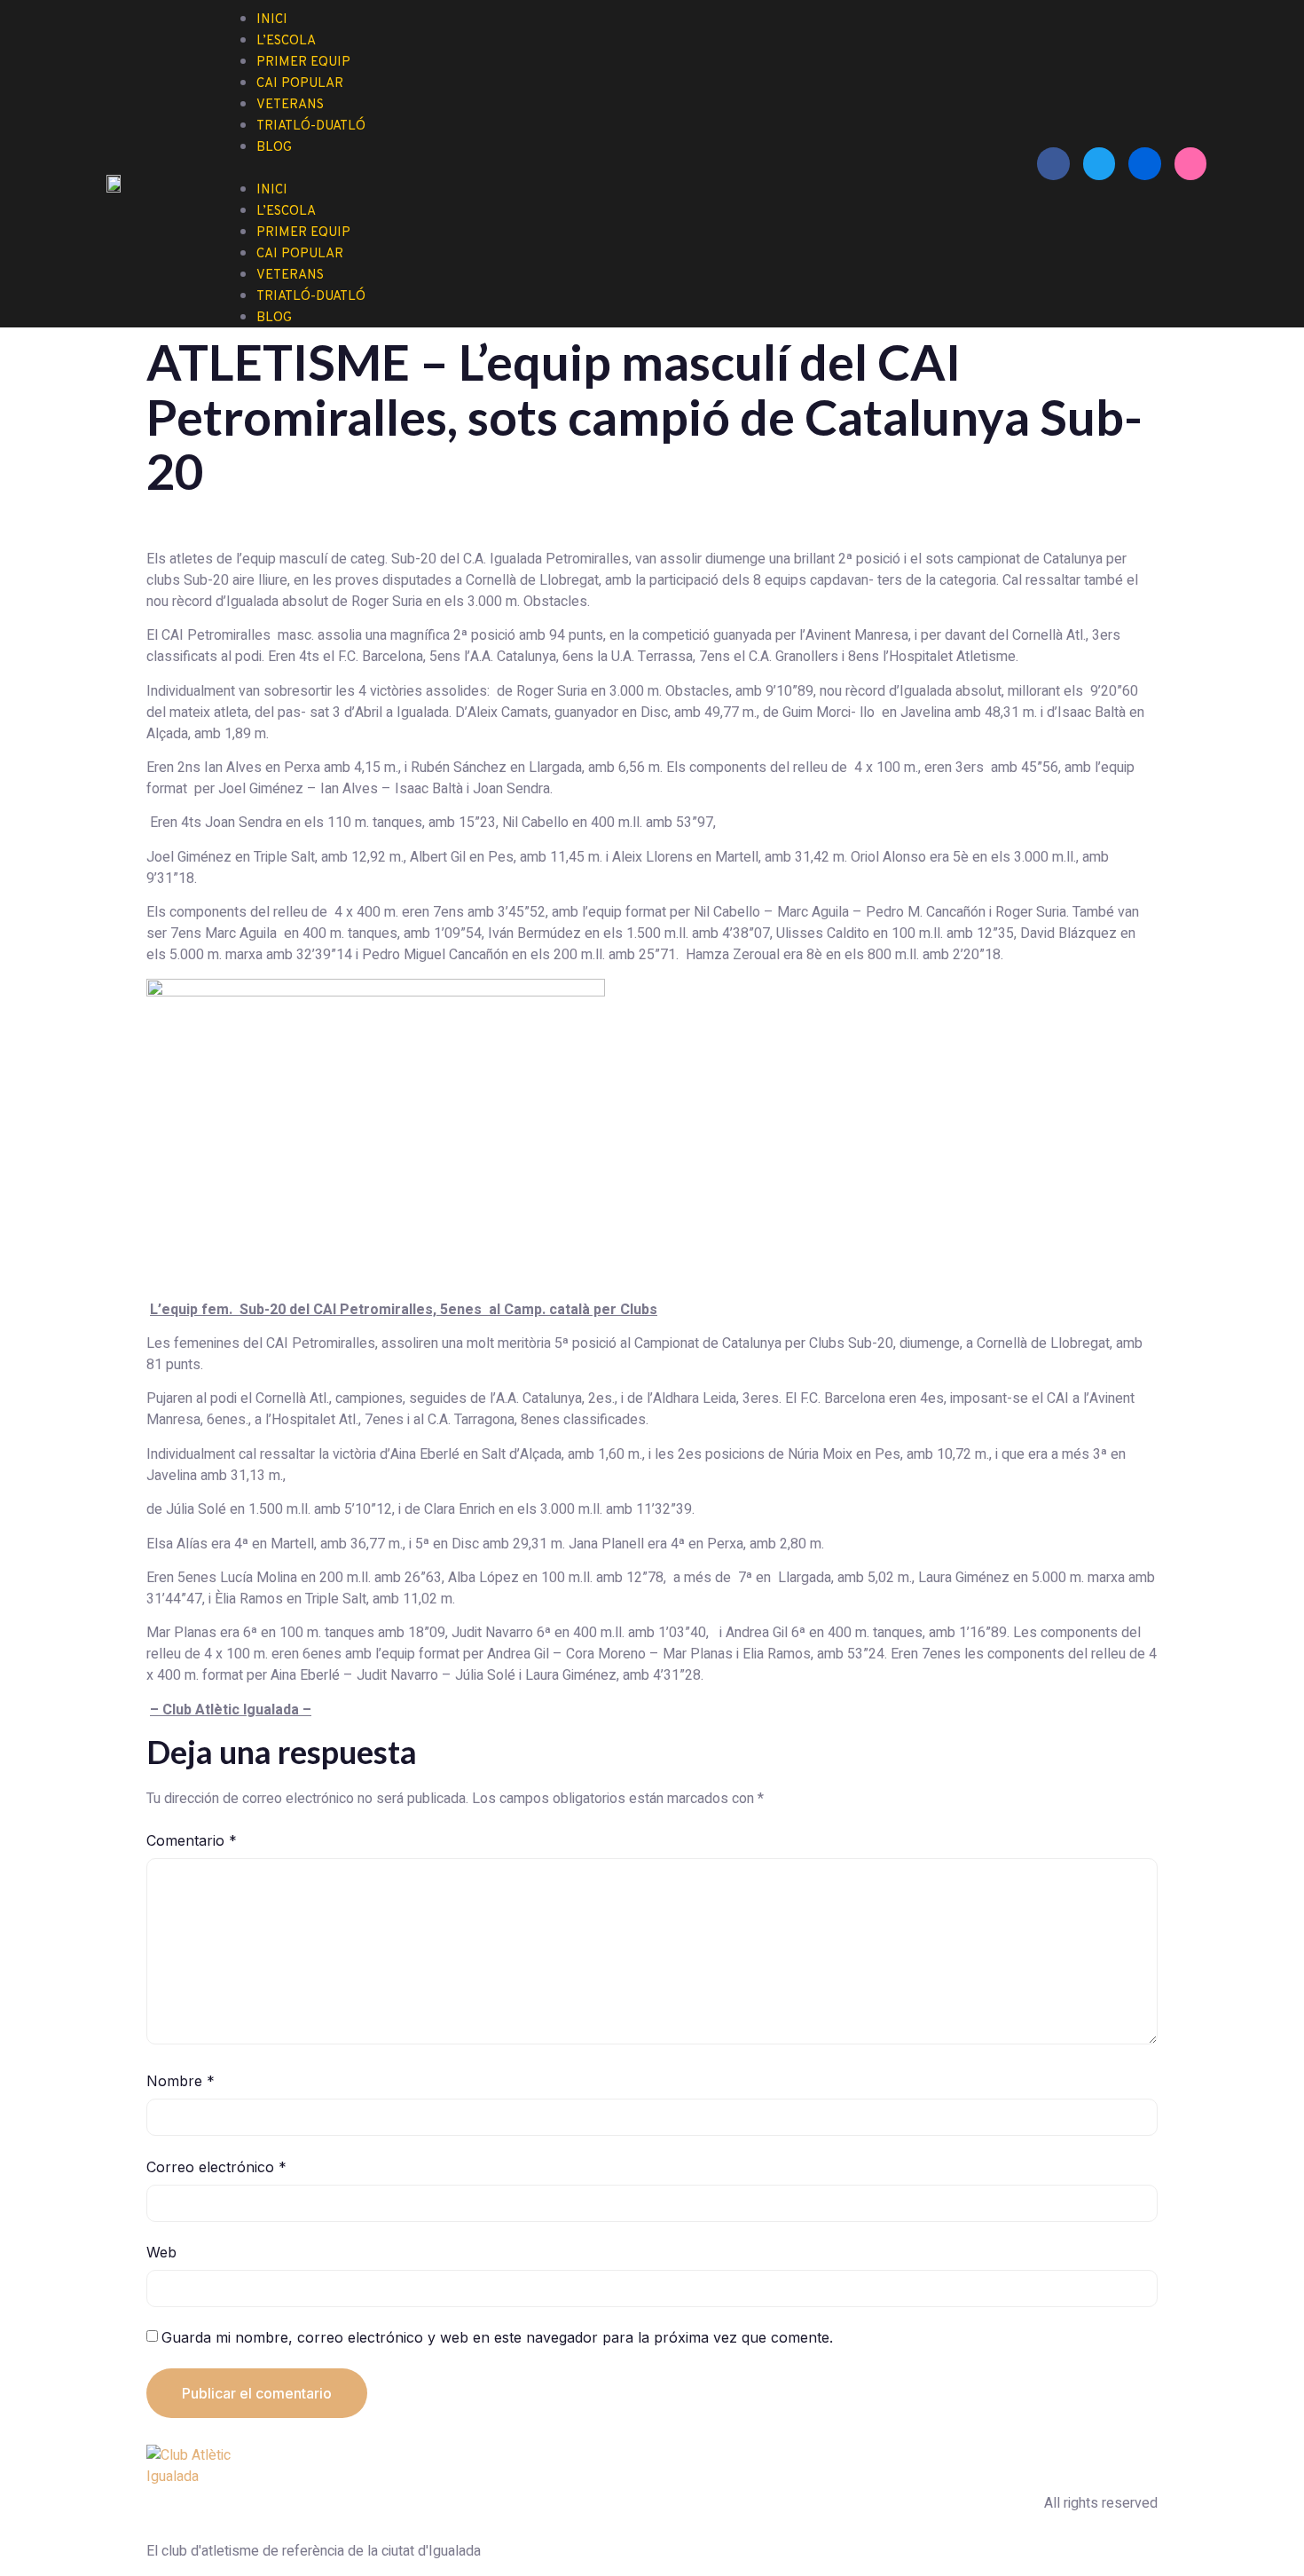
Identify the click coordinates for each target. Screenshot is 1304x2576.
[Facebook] (1053, 163)
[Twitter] (1099, 163)
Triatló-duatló (311, 126)
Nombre (181, 2081)
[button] (625, 168)
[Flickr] (1144, 163)
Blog (274, 148)
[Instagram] (1190, 163)
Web (161, 2252)
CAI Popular (300, 254)
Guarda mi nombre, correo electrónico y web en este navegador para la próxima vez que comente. (497, 2337)
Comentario (192, 1840)
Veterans (290, 276)
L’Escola (286, 212)
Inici (272, 190)
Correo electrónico (216, 2167)
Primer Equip (303, 233)
